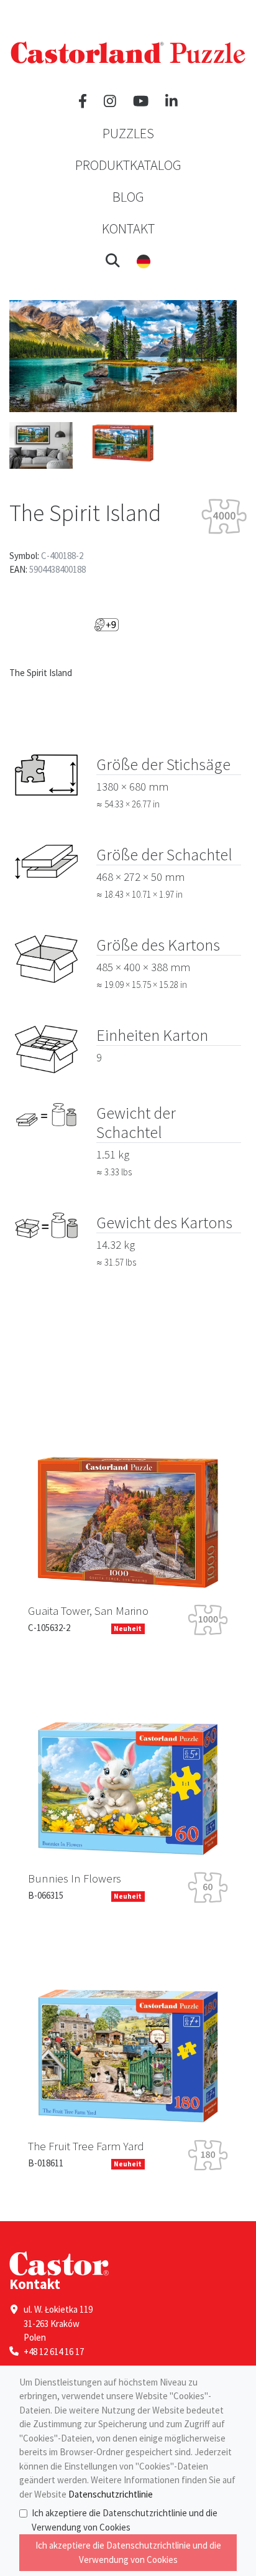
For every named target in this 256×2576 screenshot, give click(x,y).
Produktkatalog (128, 165)
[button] (113, 260)
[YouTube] (141, 101)
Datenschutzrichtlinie (111, 2494)
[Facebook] (83, 101)
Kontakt (128, 228)
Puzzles (128, 133)
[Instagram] (110, 101)
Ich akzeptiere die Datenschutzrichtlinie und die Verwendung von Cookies (125, 2520)
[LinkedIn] (171, 101)
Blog (128, 197)
